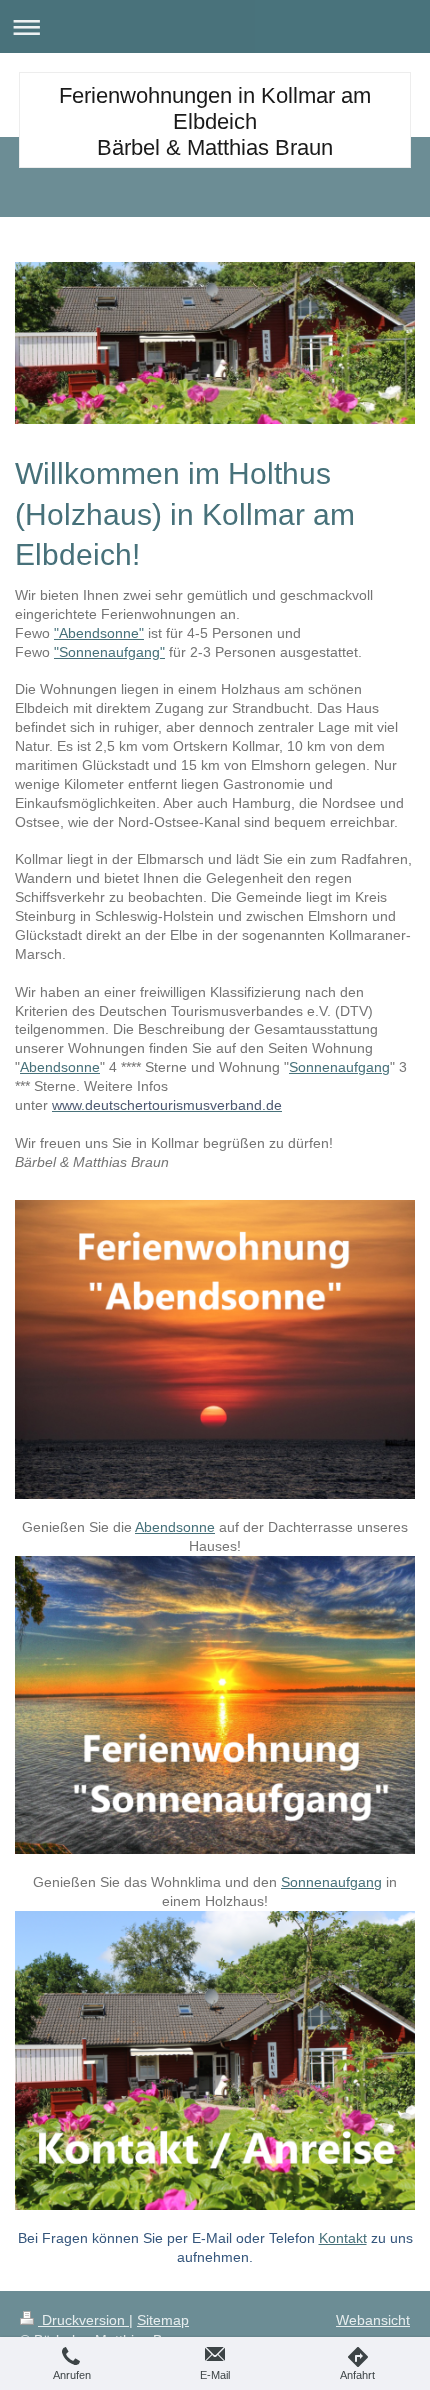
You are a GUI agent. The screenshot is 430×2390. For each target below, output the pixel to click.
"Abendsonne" (99, 633)
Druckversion (83, 2320)
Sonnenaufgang (339, 1067)
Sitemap (163, 2320)
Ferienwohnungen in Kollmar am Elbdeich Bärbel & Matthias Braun (215, 121)
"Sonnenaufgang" (109, 652)
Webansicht (373, 2320)
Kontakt (343, 2238)
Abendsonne (60, 1067)
